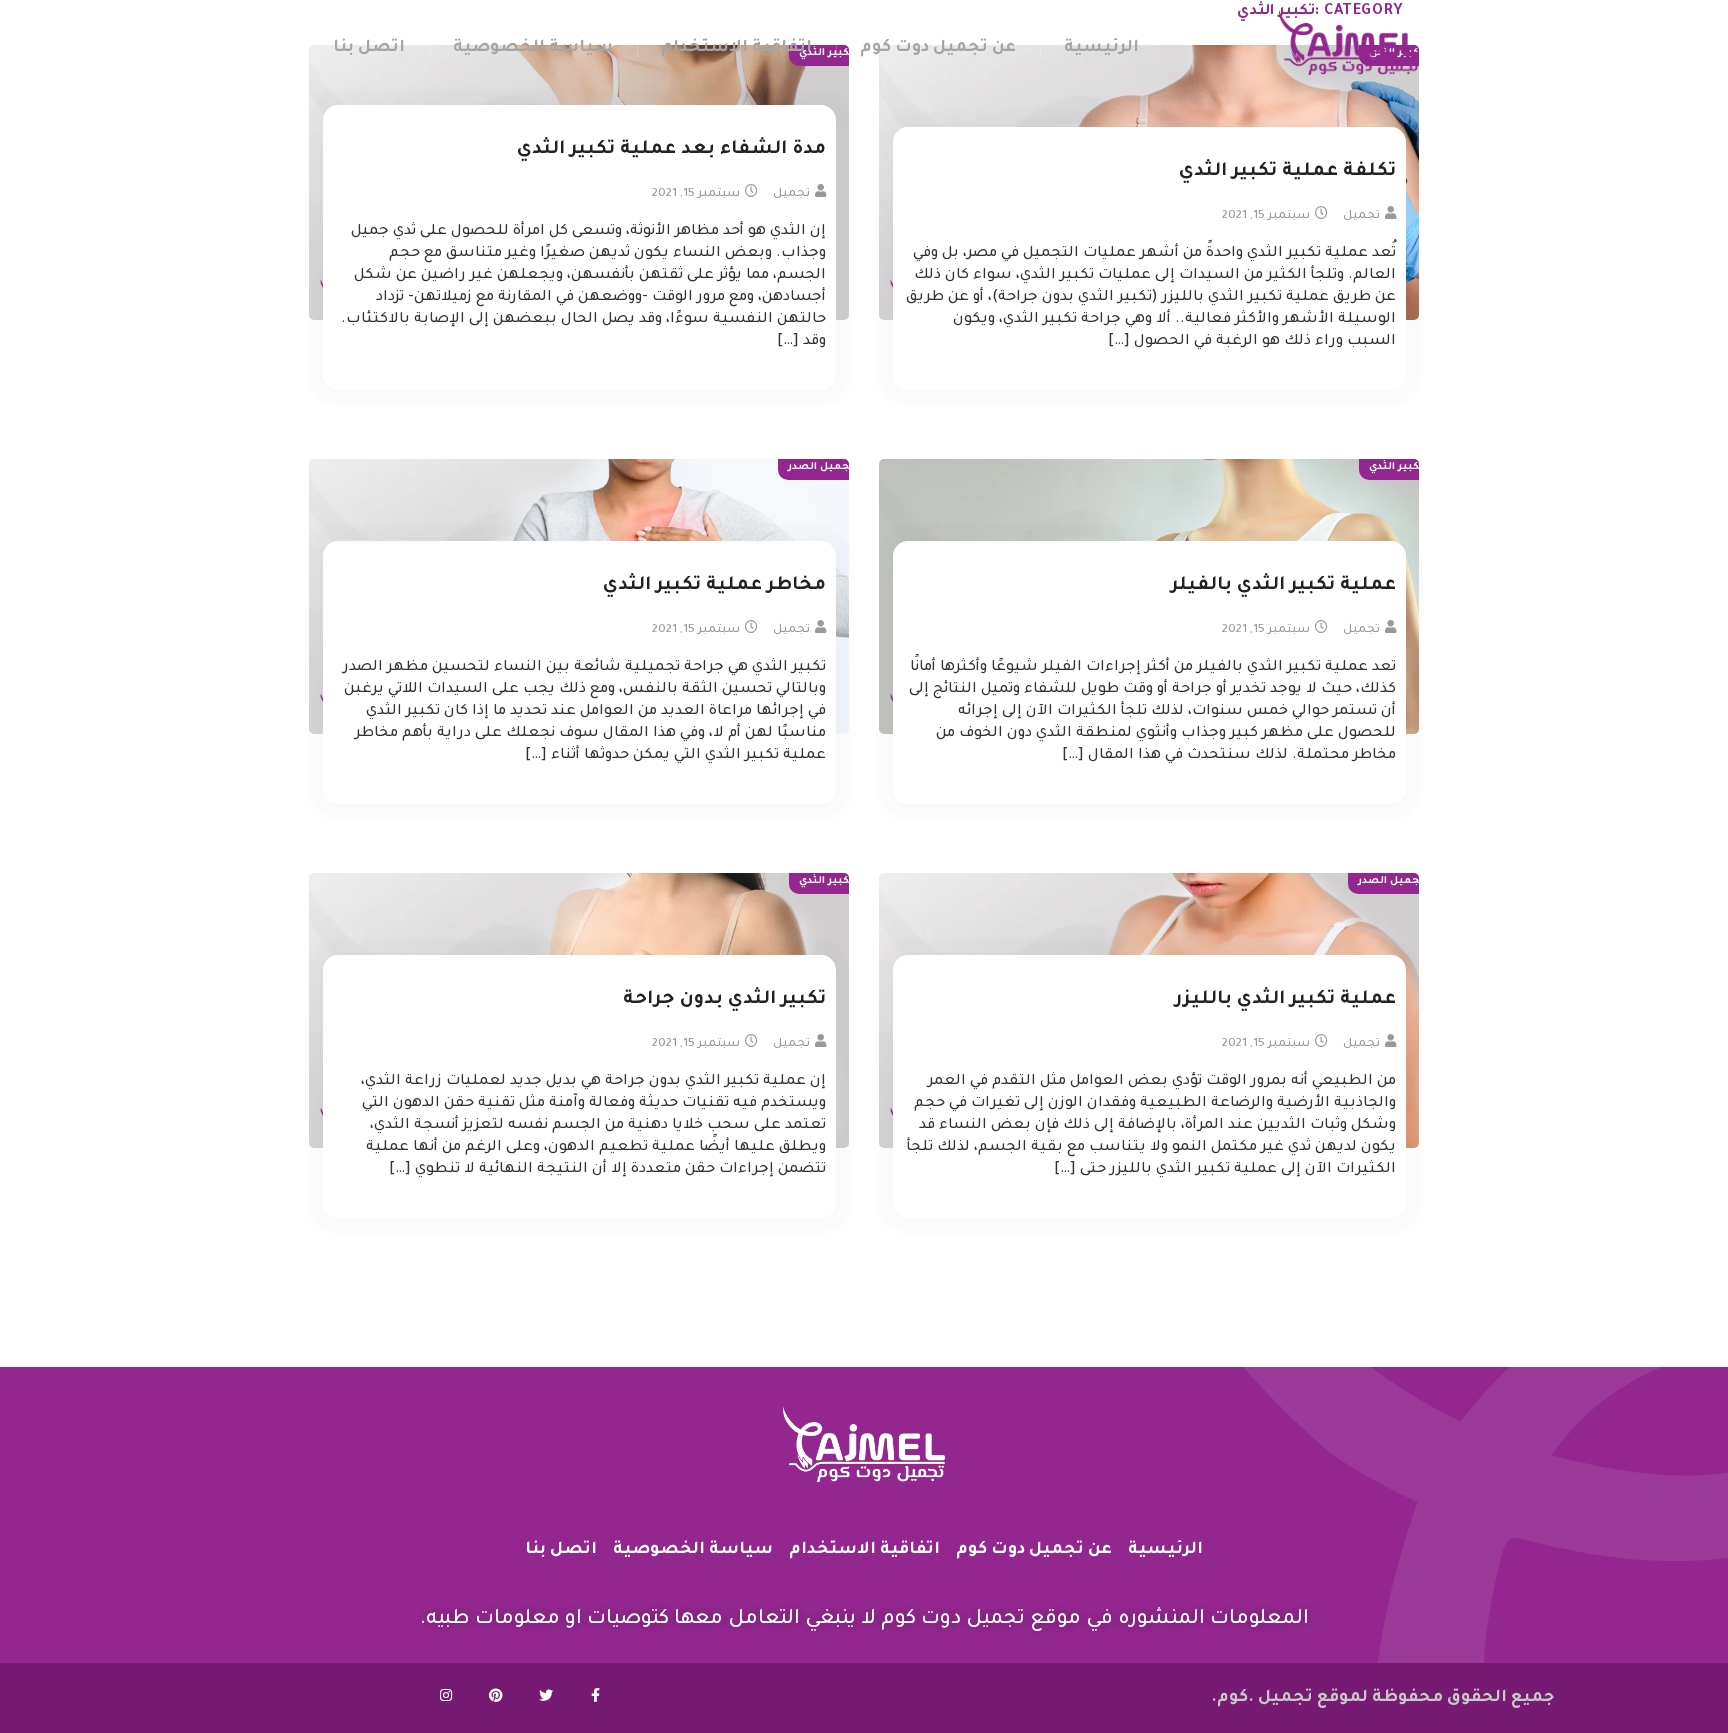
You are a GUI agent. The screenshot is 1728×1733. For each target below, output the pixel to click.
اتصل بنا (369, 48)
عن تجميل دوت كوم (938, 48)
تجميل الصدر (821, 467)
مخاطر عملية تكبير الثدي (714, 586)
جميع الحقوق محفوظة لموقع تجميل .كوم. (1382, 1698)
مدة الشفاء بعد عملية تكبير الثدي (671, 150)
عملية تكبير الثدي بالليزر (1285, 1000)
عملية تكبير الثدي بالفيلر (1283, 586)
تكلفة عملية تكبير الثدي (1287, 172)
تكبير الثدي (1396, 467)
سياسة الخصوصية (533, 48)
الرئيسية (1101, 48)
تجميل (1361, 216)
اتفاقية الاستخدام (736, 48)
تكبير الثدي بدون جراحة (724, 1000)
